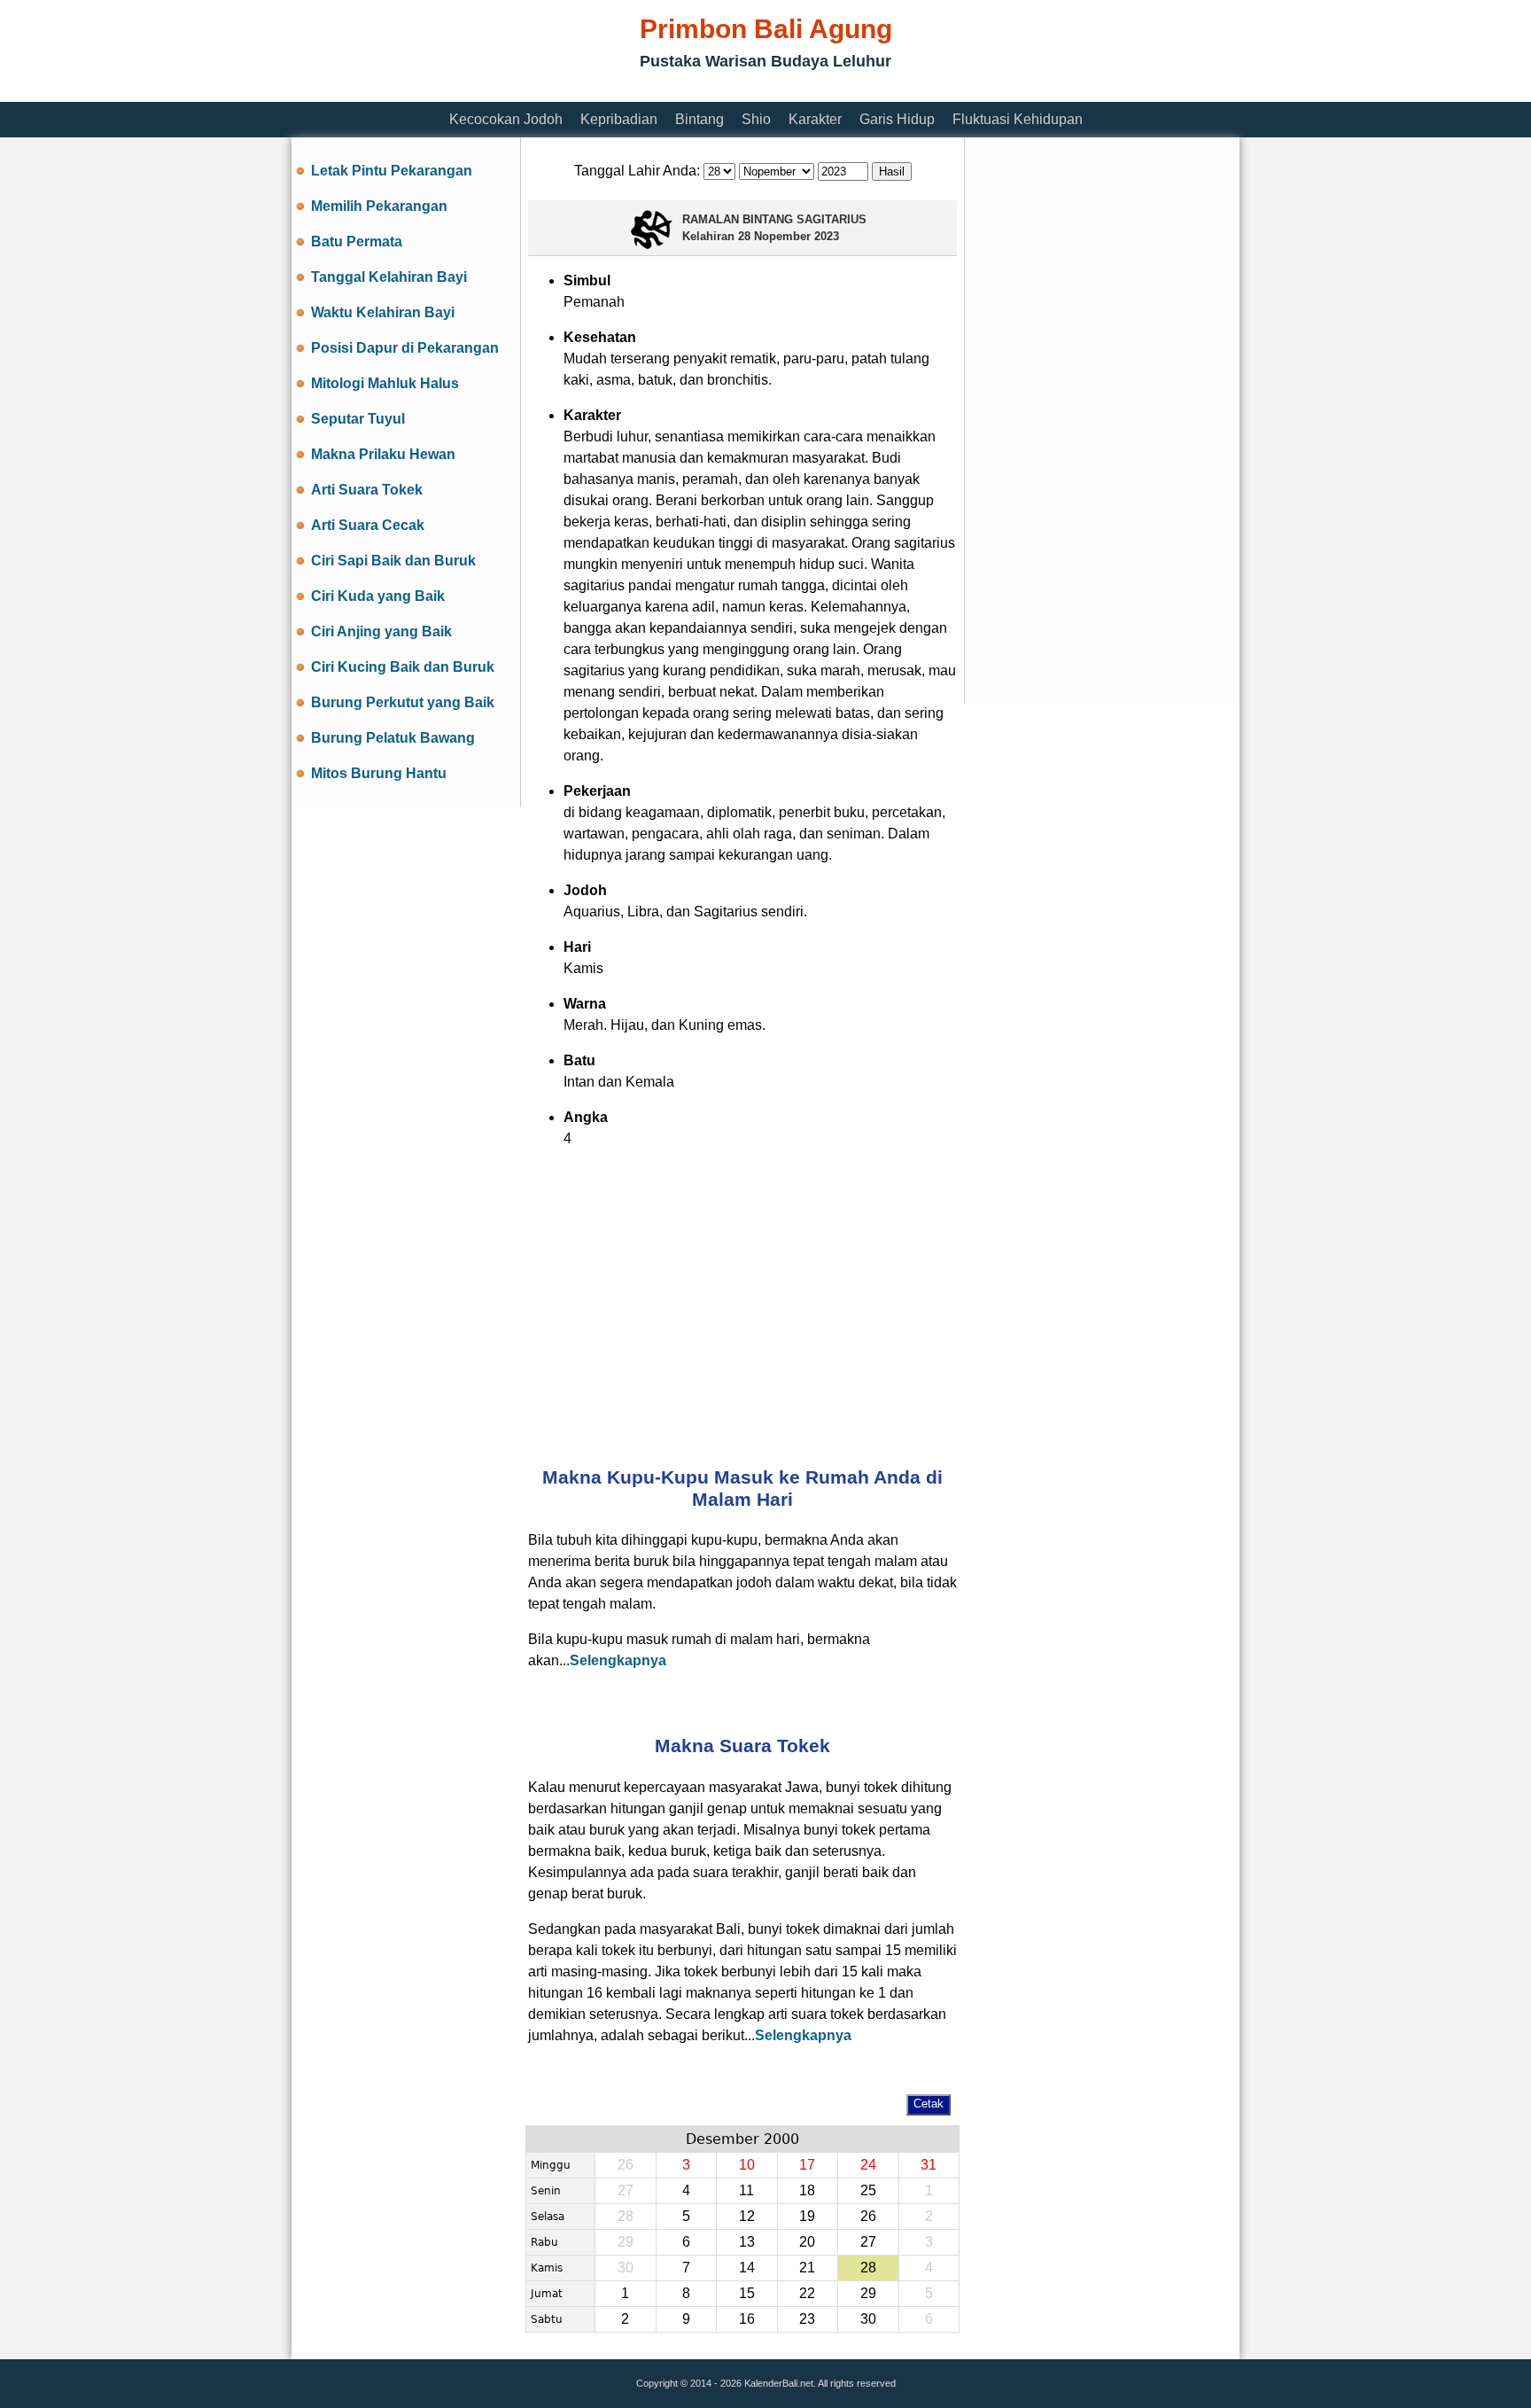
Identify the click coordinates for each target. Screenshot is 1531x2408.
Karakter (815, 119)
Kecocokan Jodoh (506, 119)
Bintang (699, 119)
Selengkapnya (618, 1660)
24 (868, 2165)
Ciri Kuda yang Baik (378, 596)
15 (747, 2293)
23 (807, 2319)
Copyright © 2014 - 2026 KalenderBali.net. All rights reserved (766, 2383)
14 (747, 2268)
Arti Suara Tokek (367, 490)
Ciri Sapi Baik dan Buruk (393, 561)
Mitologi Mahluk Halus (385, 383)
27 (868, 2242)
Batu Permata (357, 242)
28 (868, 2268)
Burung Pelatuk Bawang (393, 738)
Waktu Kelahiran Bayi (383, 312)
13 (747, 2242)
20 (807, 2242)
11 (746, 2190)
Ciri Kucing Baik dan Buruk (403, 667)
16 (747, 2319)
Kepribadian (619, 119)
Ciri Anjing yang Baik (381, 631)
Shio (756, 119)
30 (868, 2319)
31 (929, 2165)
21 (807, 2268)
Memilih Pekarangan (379, 206)
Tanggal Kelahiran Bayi (389, 277)
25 (868, 2190)
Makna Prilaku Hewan (383, 454)
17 (807, 2165)
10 (747, 2165)
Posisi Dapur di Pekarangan (405, 348)
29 (868, 2293)
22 (807, 2293)
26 (868, 2216)
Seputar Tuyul (358, 419)
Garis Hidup (897, 119)
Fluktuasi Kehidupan (1018, 119)
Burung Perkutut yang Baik (403, 702)
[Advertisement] (614, 91)
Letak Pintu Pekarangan (392, 171)
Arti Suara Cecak (368, 525)
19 (807, 2216)
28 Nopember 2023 (789, 236)
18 (807, 2190)
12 (747, 2216)
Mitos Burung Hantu (379, 773)
